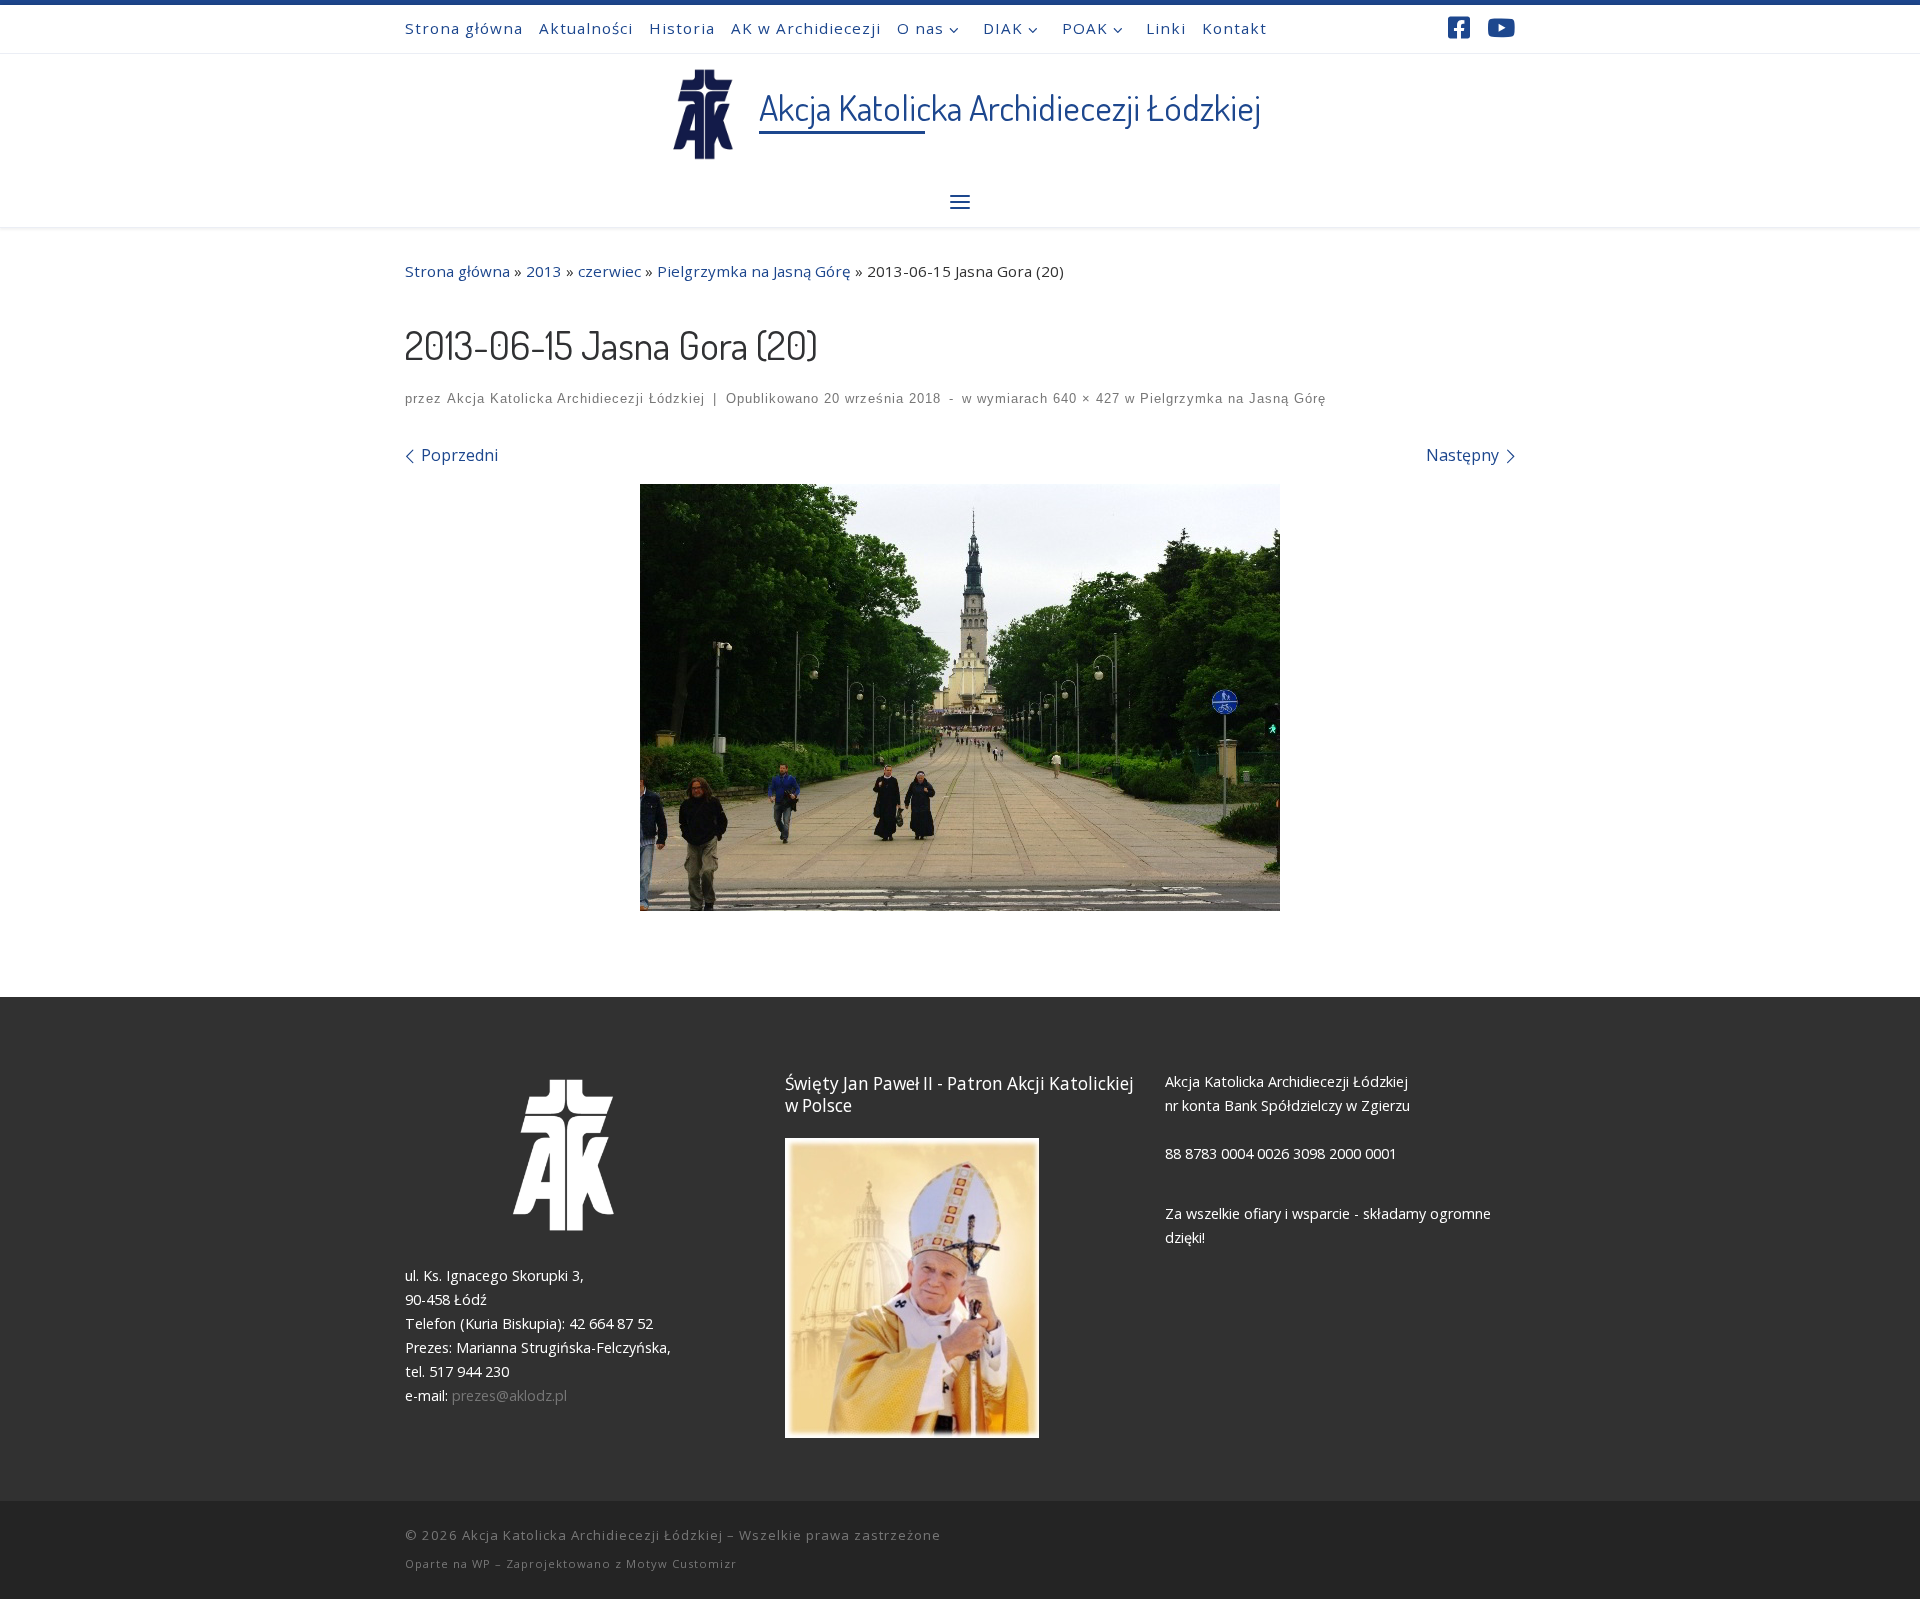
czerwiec (609, 271)
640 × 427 (1084, 398)
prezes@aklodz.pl (511, 1395)
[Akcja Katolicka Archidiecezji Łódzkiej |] (702, 109)
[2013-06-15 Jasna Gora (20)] (960, 697)
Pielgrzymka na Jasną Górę (754, 271)
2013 (544, 271)
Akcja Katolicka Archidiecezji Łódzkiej (576, 398)
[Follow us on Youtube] (1501, 27)
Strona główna (457, 271)
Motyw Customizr (681, 1563)
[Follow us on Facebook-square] (1459, 27)
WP (481, 1563)
